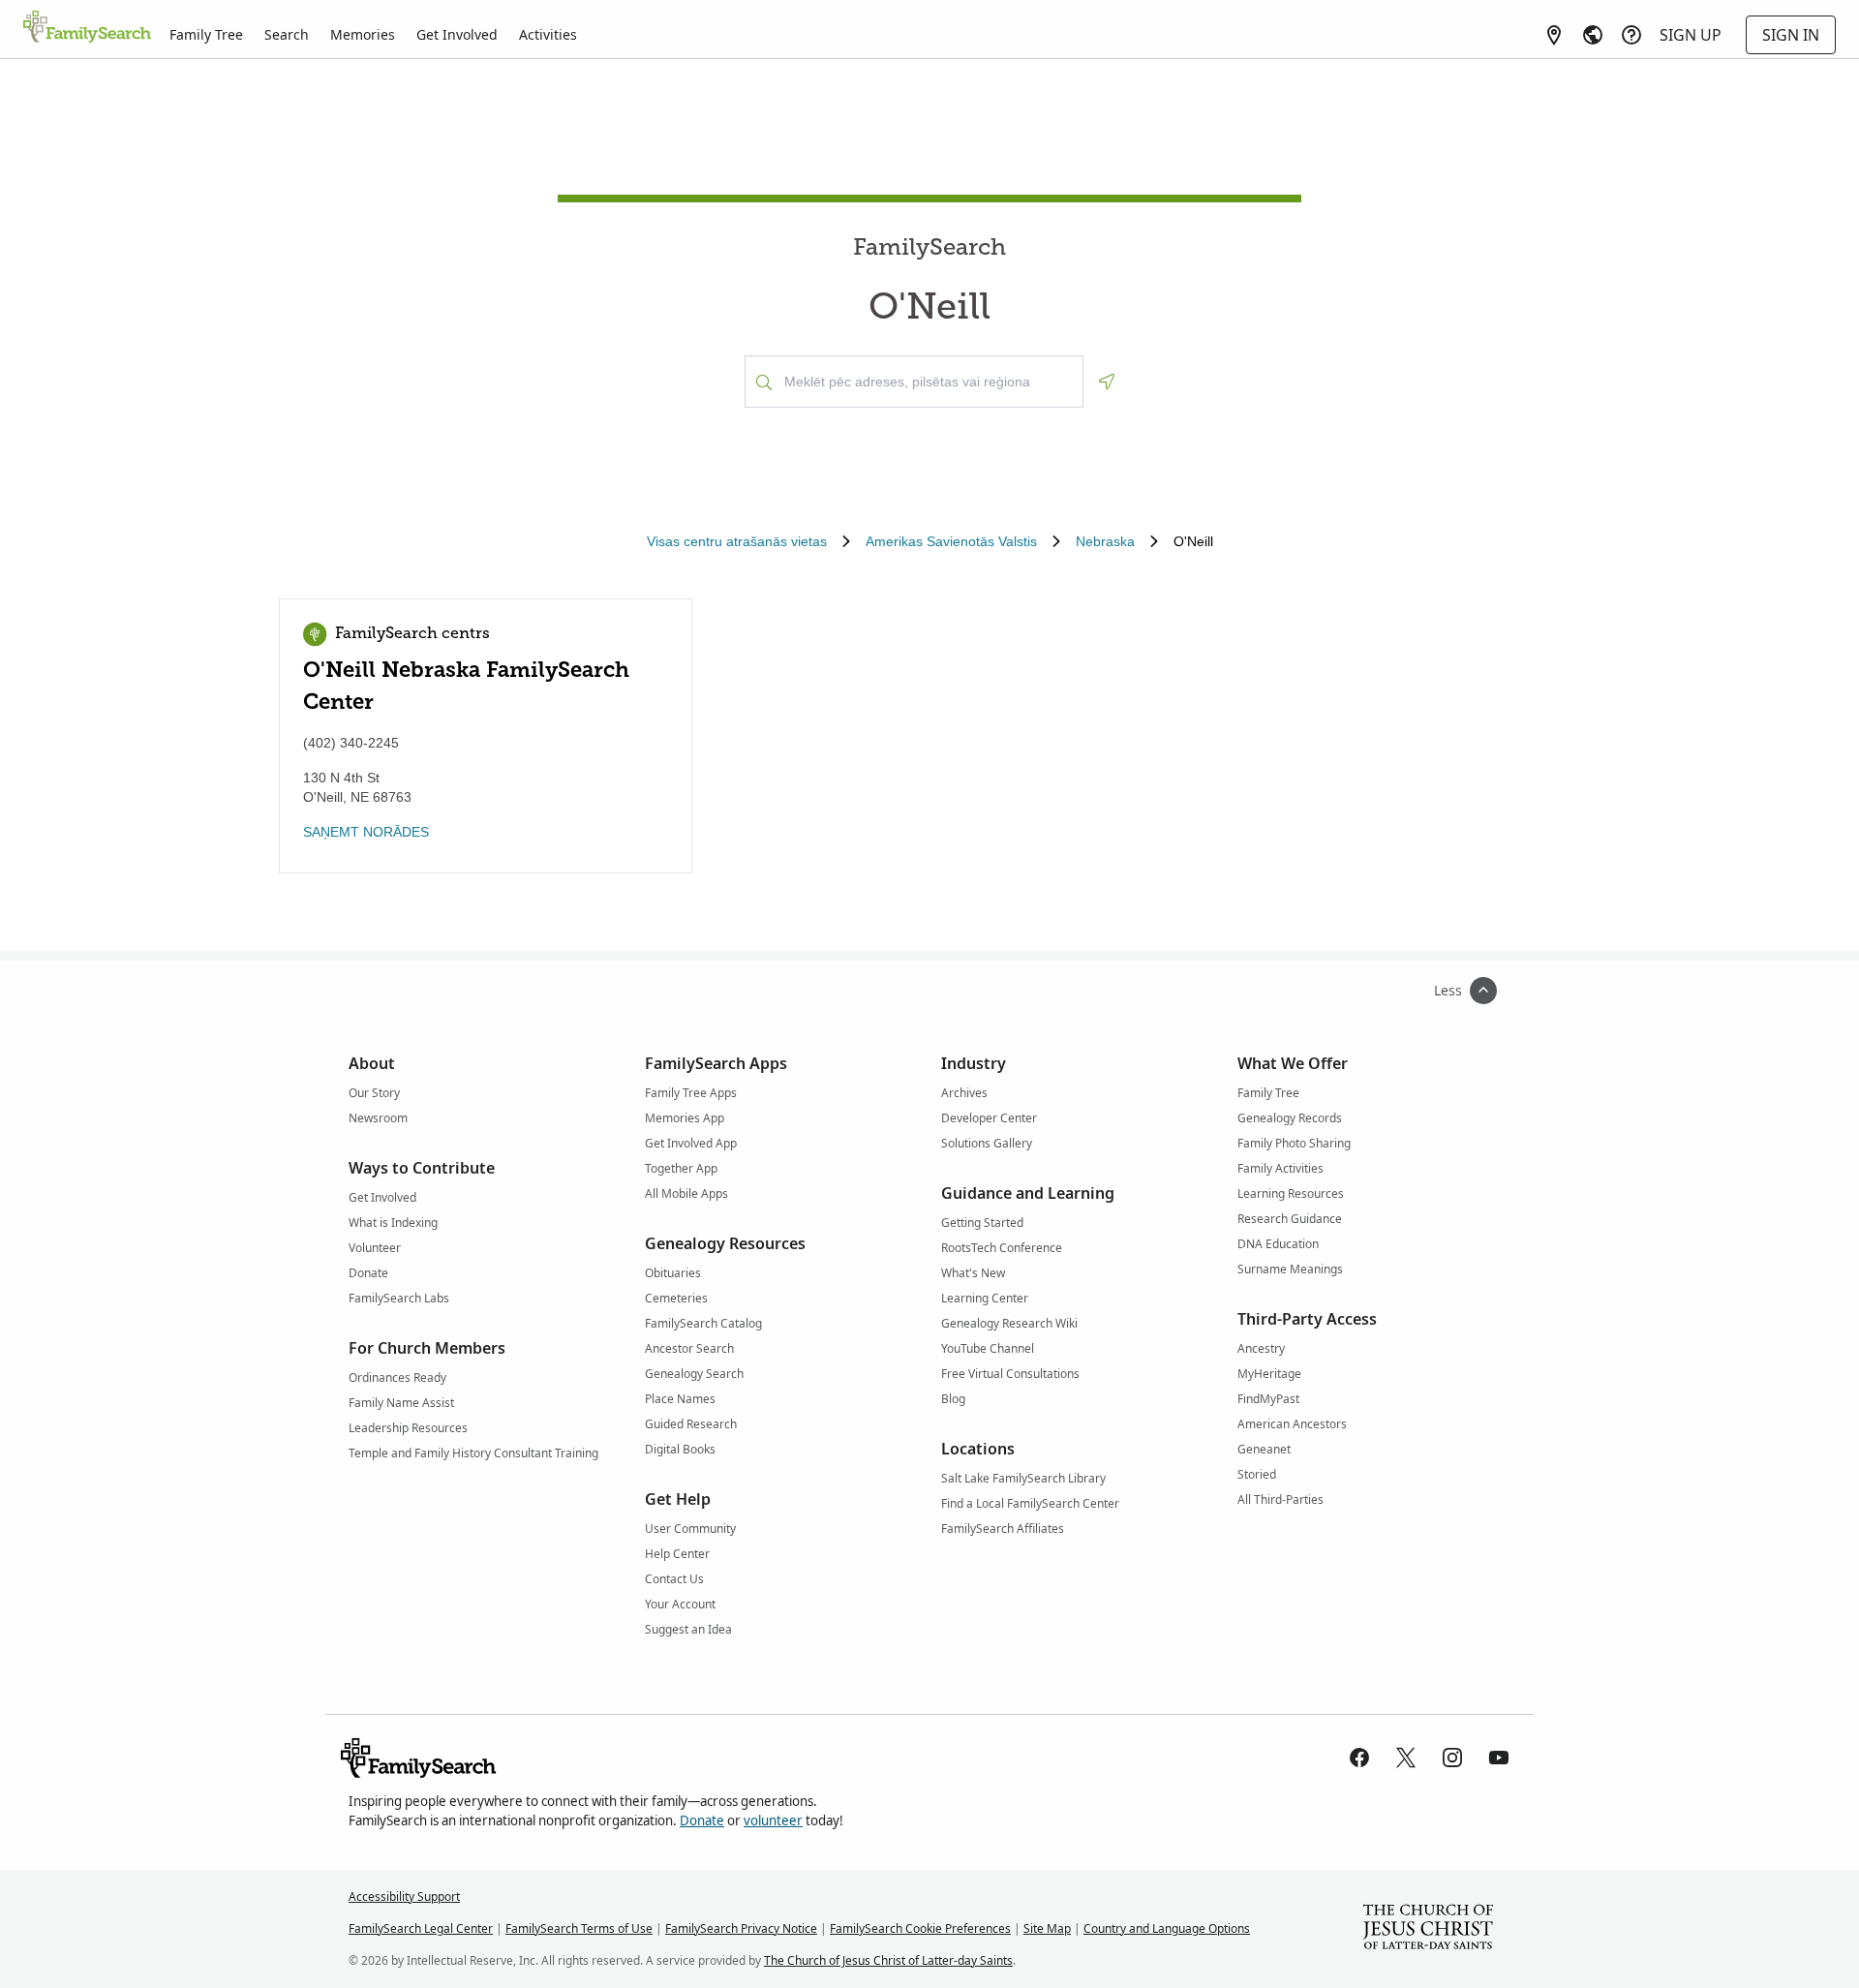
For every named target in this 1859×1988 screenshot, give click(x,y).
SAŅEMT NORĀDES (366, 832)
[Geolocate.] (1107, 382)
